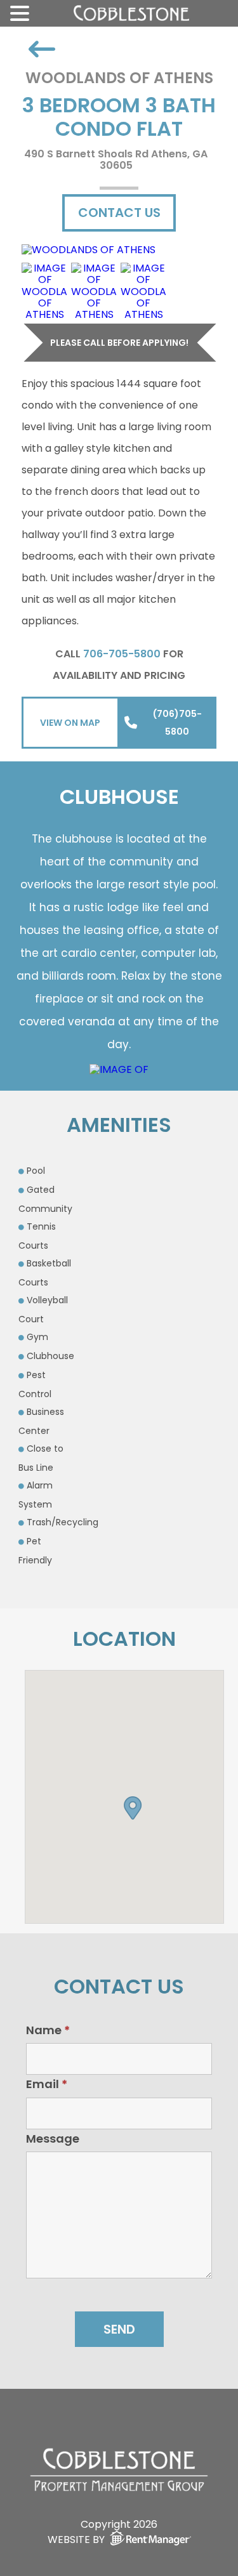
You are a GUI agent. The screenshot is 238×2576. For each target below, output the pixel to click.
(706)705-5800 (177, 723)
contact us (119, 213)
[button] (133, 1805)
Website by (76, 2539)
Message (53, 2139)
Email (47, 2084)
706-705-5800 (122, 654)
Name (48, 2030)
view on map (70, 723)
